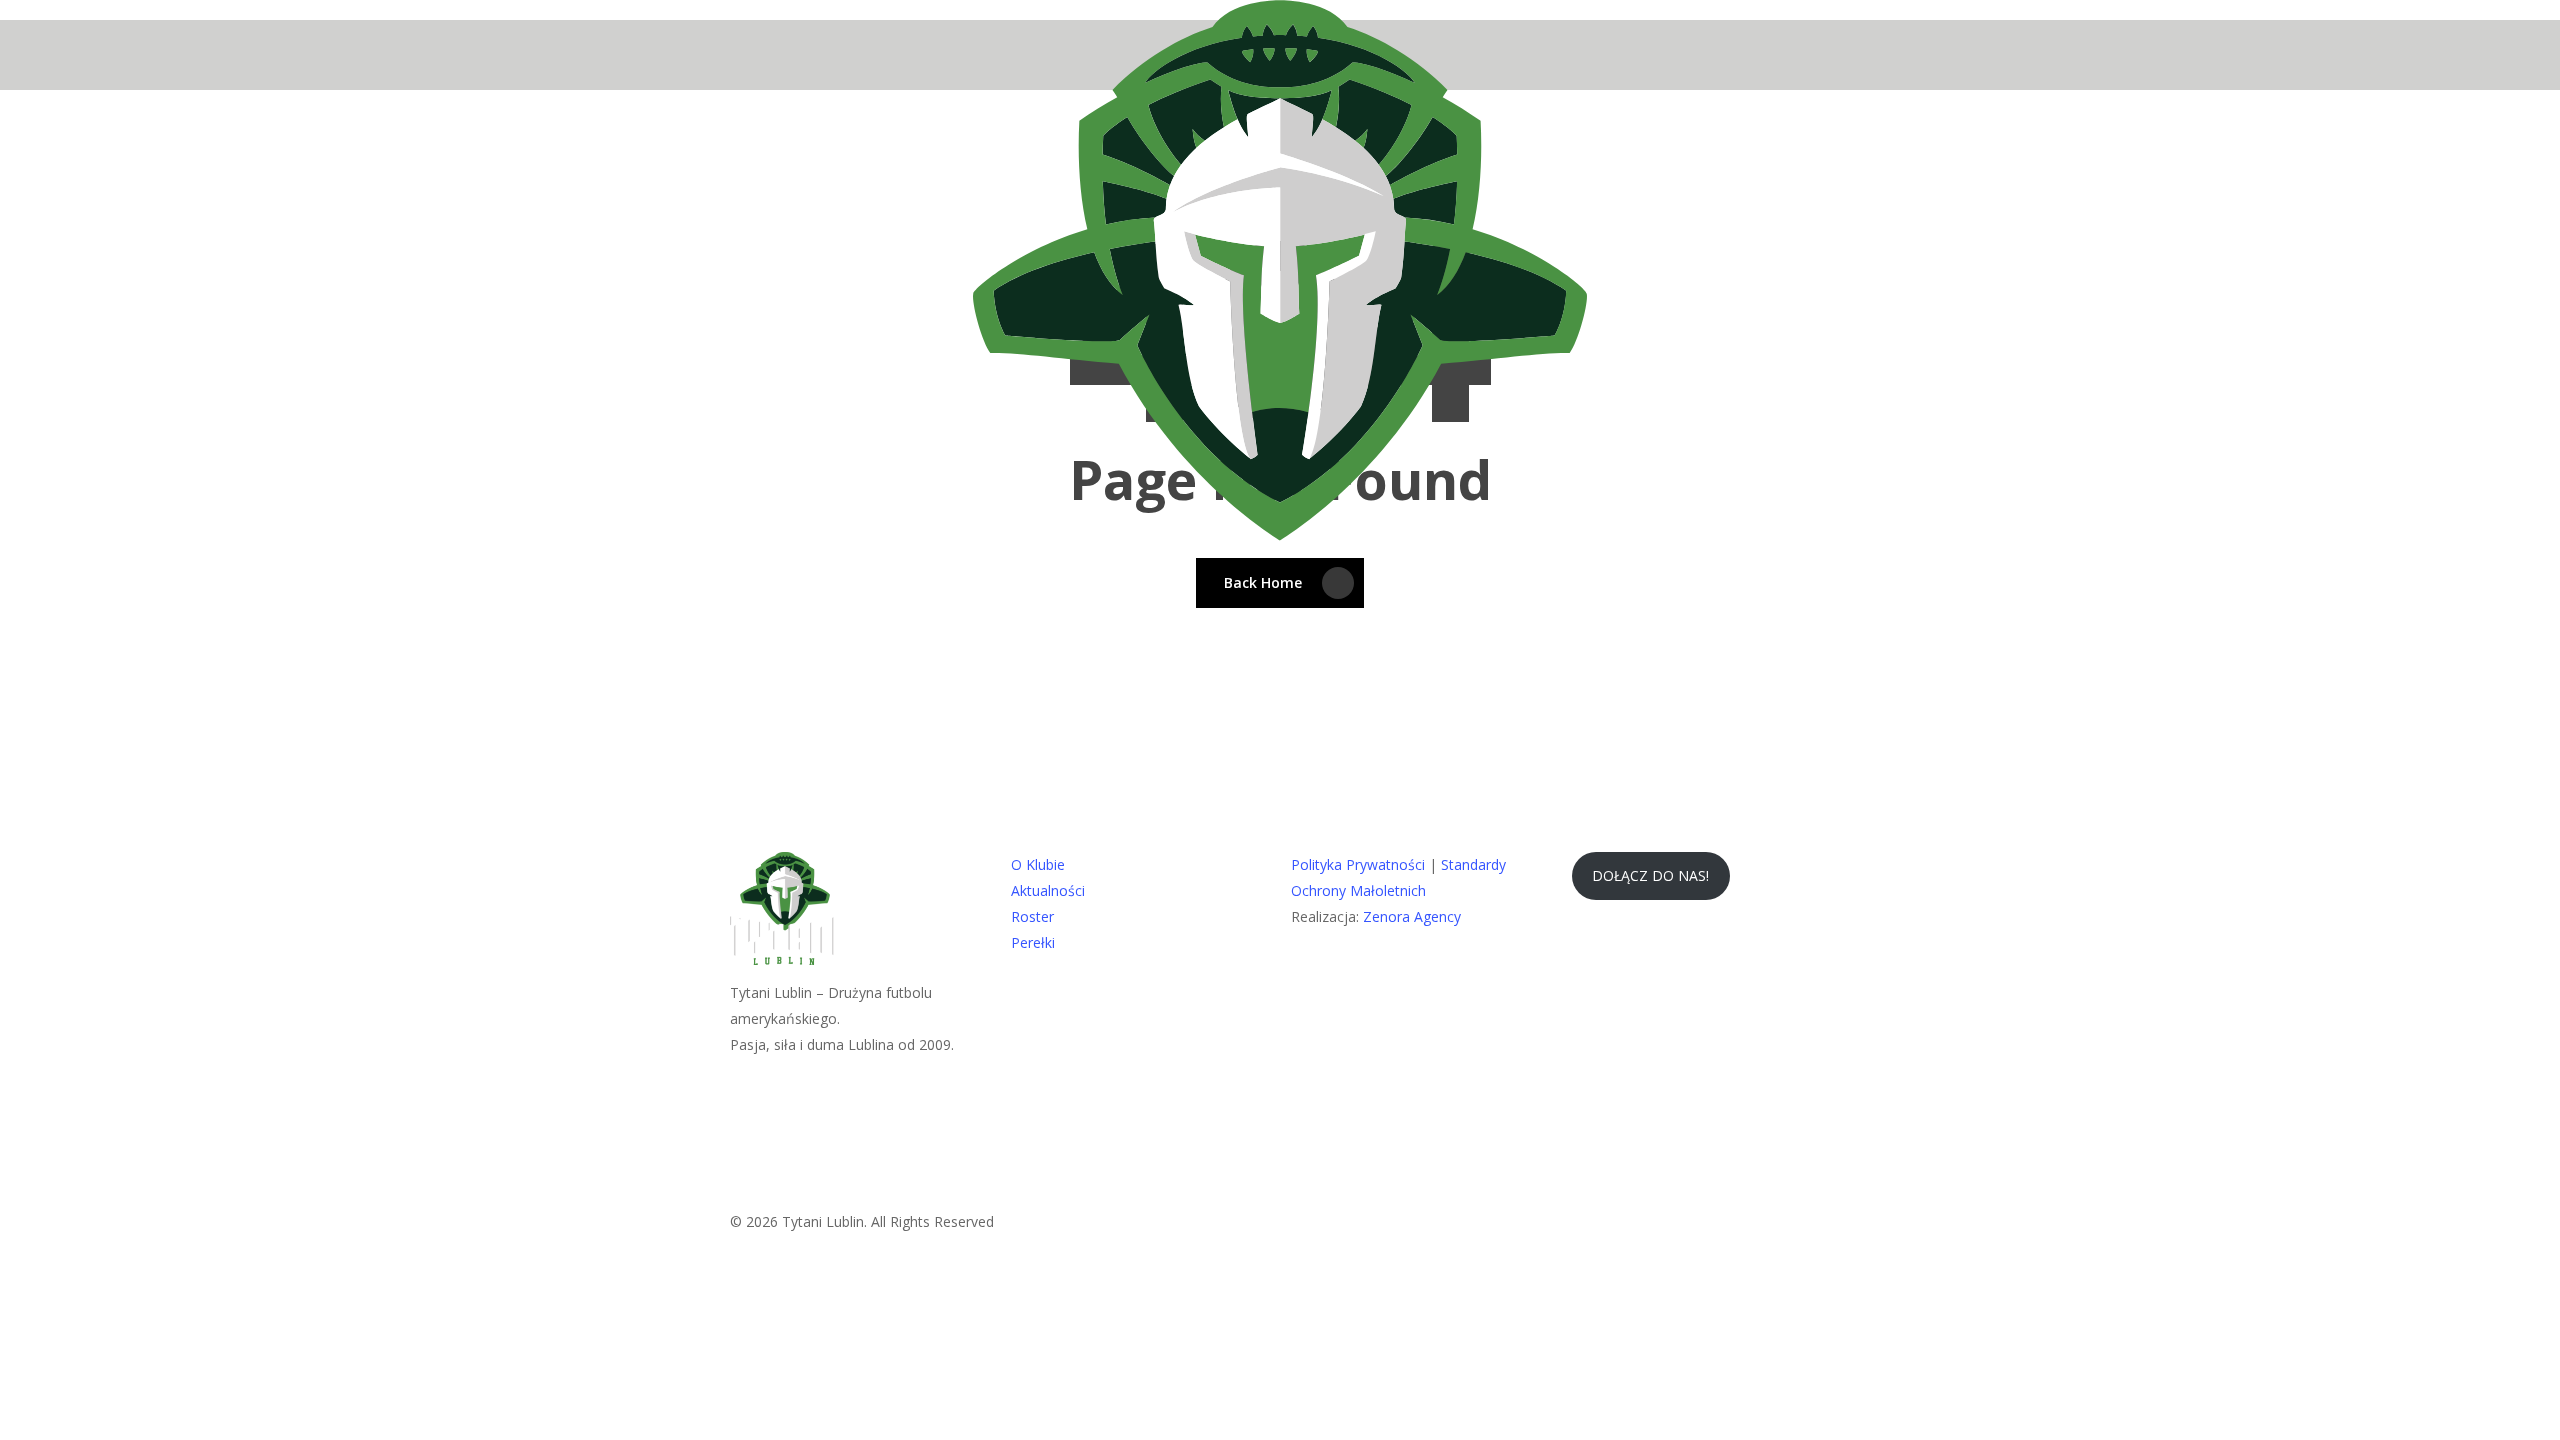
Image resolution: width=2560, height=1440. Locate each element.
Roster (1032, 916)
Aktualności (1048, 890)
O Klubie (1038, 864)
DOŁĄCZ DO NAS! (1650, 875)
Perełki (1033, 942)
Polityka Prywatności (1358, 864)
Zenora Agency (1412, 916)
